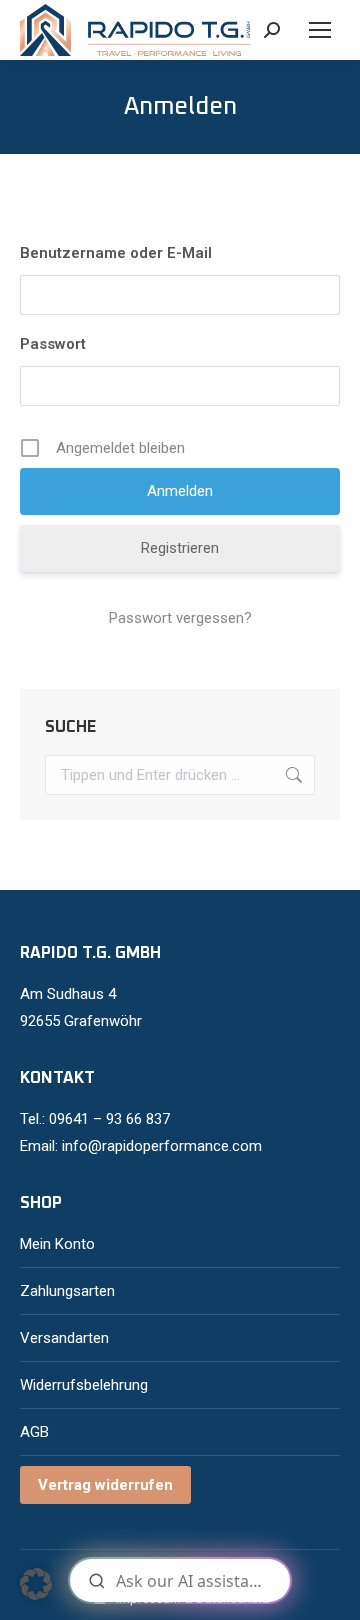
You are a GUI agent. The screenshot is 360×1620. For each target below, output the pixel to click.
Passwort (53, 344)
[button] (36, 1584)
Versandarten (64, 1338)
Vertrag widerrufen (105, 1485)
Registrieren (180, 548)
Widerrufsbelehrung (84, 1385)
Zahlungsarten (67, 1291)
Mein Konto (57, 1244)
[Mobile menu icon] (320, 30)
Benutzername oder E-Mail (116, 253)
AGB (34, 1432)
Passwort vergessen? (180, 618)
